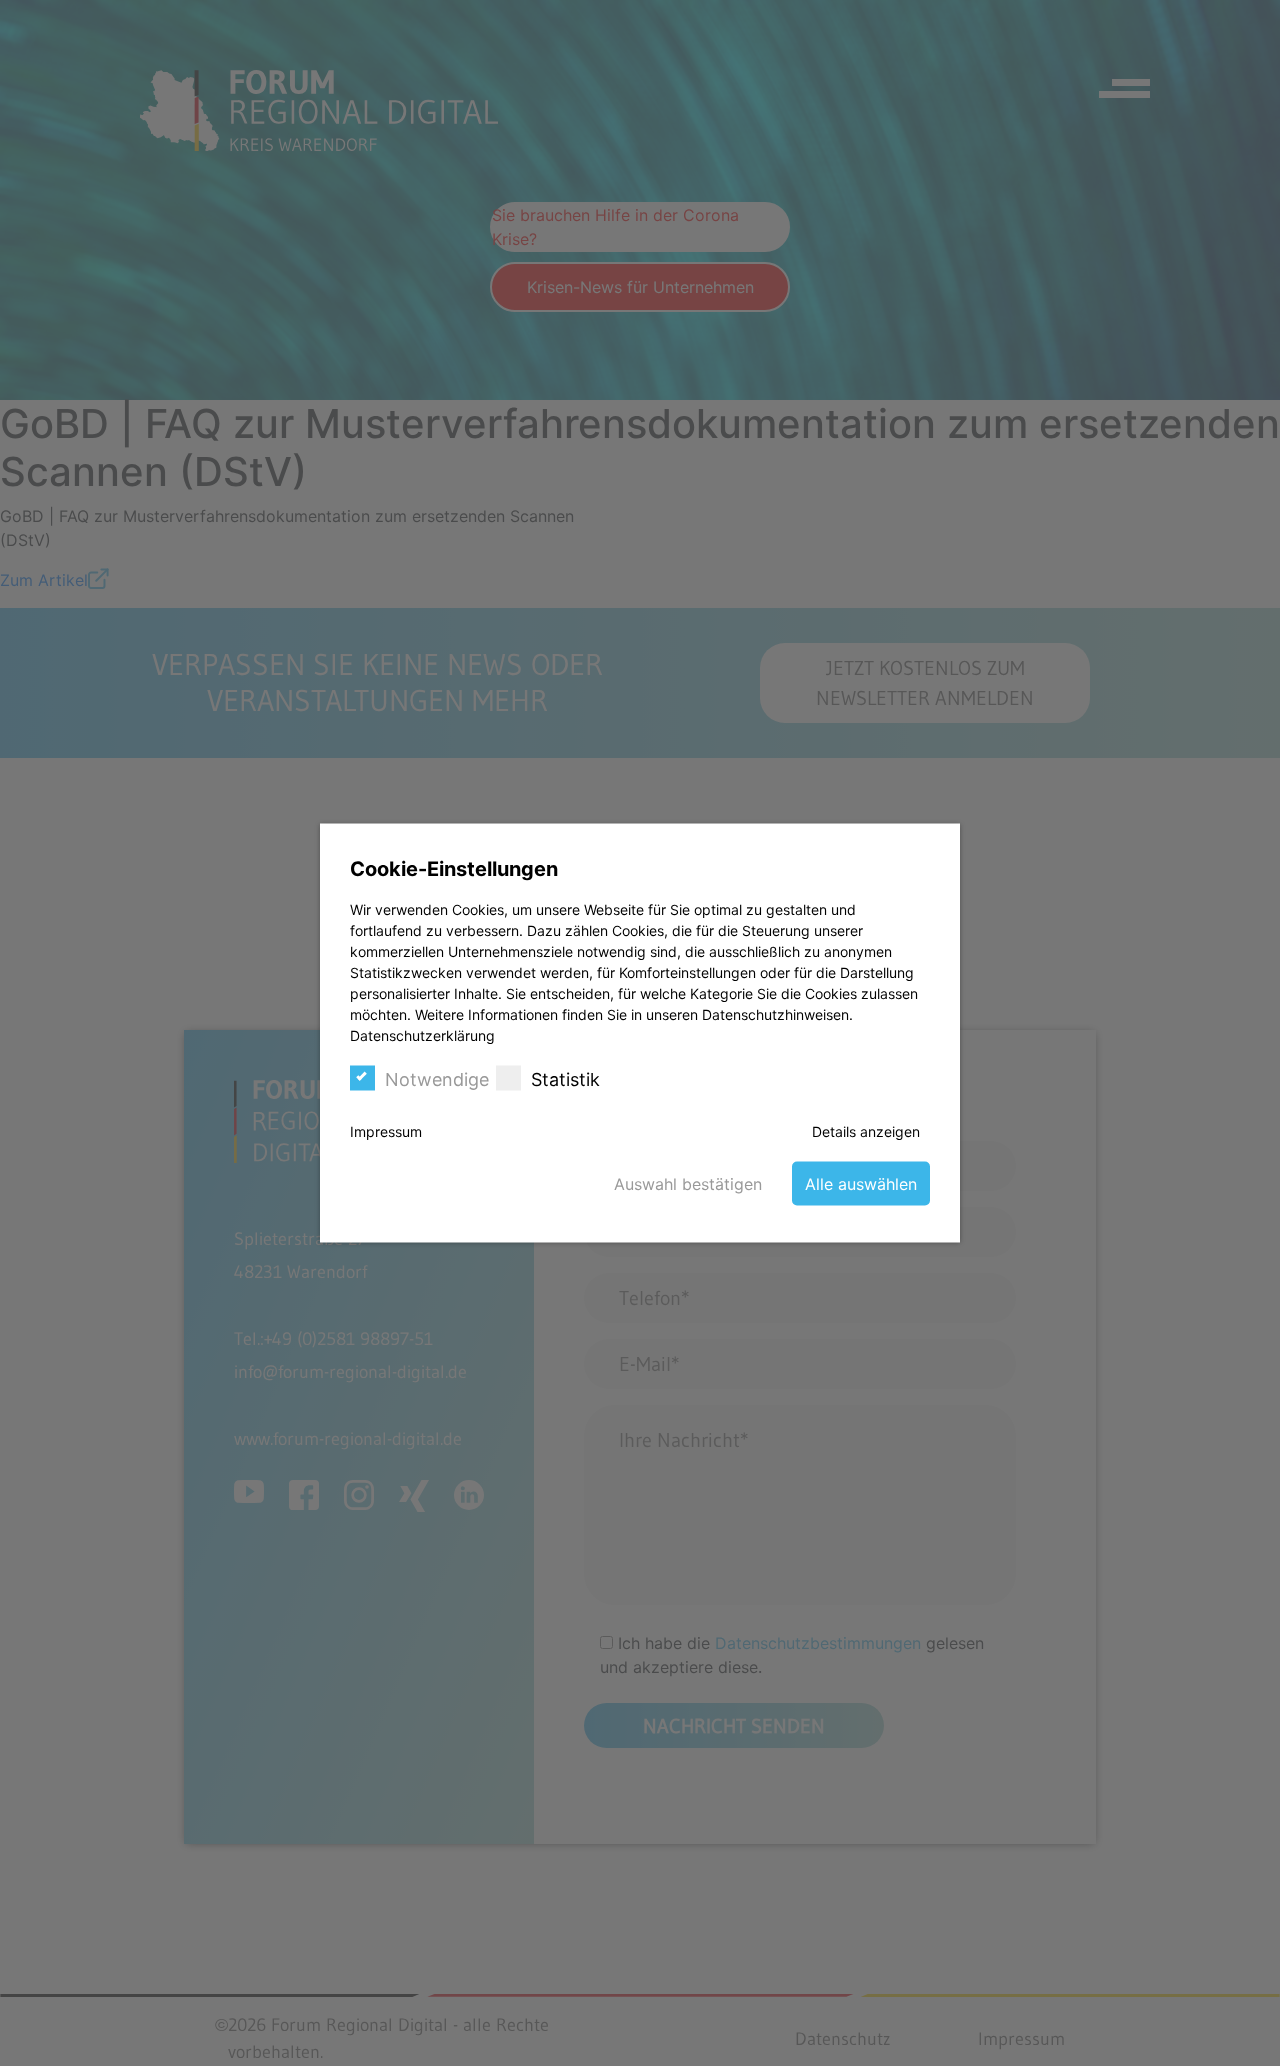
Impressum (386, 1131)
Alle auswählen (861, 1184)
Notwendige (437, 1079)
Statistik (565, 1079)
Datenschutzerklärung (422, 1035)
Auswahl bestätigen (688, 1184)
